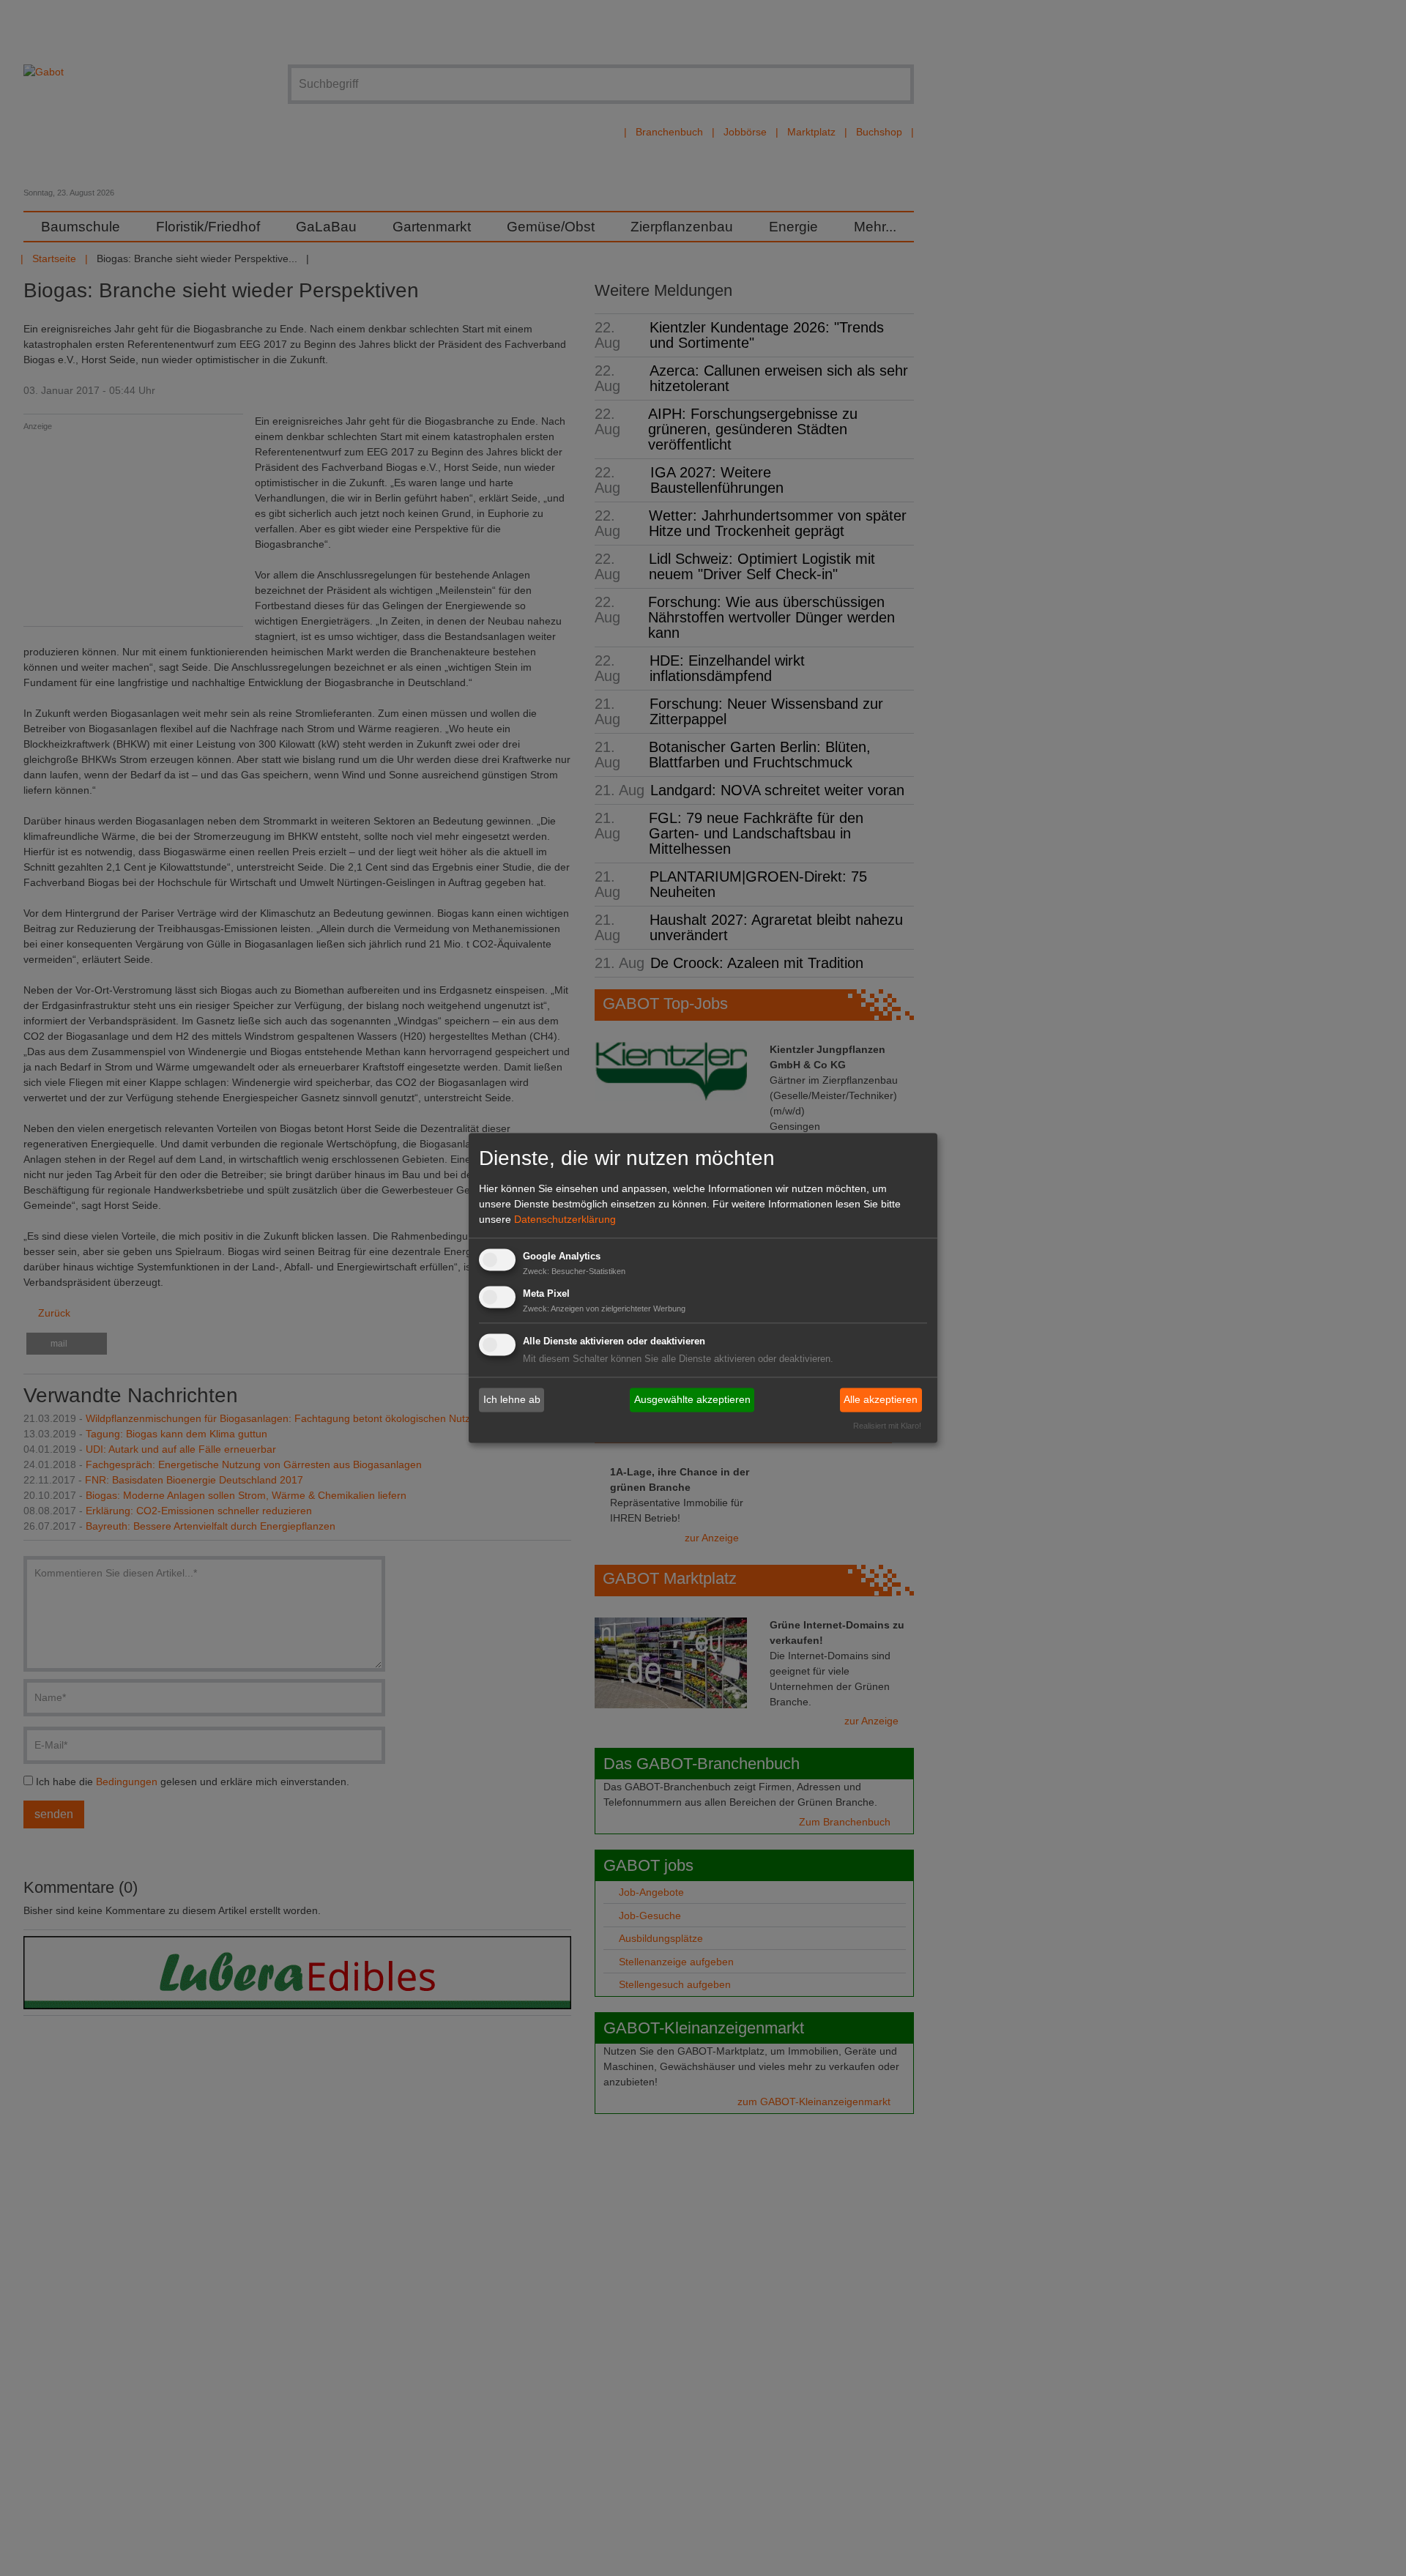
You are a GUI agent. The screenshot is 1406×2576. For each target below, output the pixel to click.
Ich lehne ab (512, 1399)
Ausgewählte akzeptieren (692, 1399)
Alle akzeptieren (881, 1399)
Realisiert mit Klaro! (887, 1426)
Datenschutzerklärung (565, 1219)
